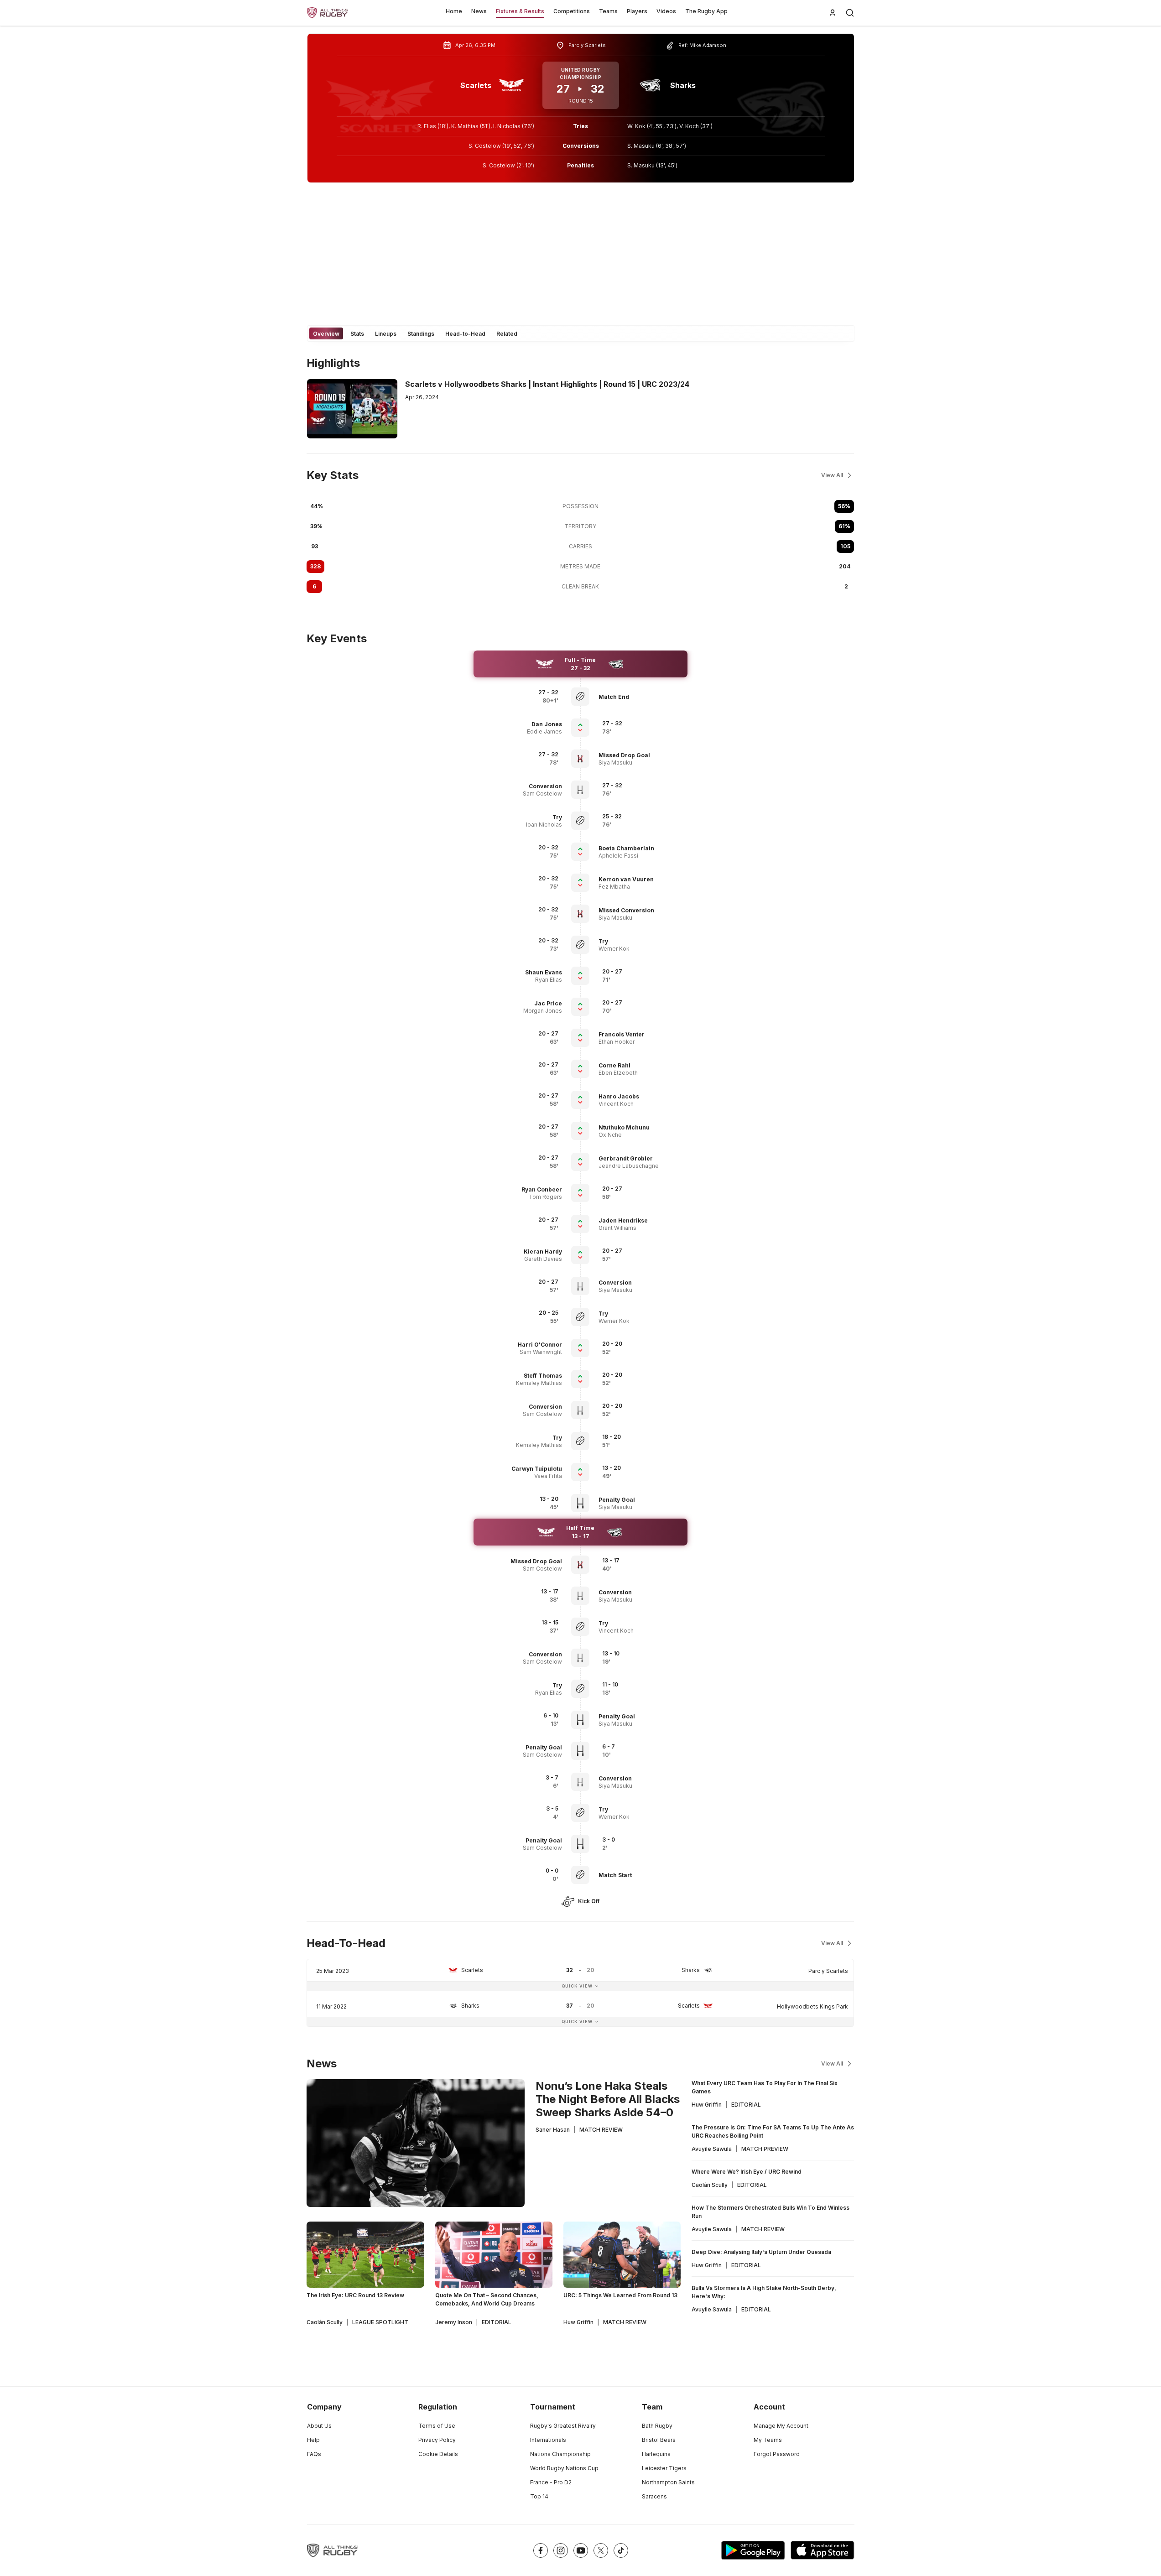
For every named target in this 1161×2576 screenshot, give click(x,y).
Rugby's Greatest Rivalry (563, 2426)
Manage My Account (781, 2426)
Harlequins (656, 2454)
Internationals (548, 2440)
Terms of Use (437, 2426)
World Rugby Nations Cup (564, 2468)
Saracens (654, 2496)
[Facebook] (541, 2550)
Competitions (572, 11)
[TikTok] (621, 2550)
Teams (608, 11)
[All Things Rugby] (333, 2550)
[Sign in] (833, 13)
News (479, 11)
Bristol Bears (659, 2440)
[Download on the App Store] (823, 2550)
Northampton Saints (668, 2482)
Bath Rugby (657, 2426)
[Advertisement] (581, 254)
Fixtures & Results (520, 11)
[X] (601, 2550)
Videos (666, 11)
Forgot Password (777, 2454)
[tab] (326, 333)
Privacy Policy (437, 2440)
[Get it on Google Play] (753, 2550)
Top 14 (539, 2496)
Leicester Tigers (664, 2468)
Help (313, 2440)
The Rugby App (706, 11)
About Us (319, 2426)
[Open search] (850, 13)
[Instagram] (561, 2550)
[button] (641, 697)
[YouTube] (581, 2550)
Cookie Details (438, 2454)
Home (454, 11)
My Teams (768, 2440)
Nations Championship (560, 2454)
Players (637, 11)
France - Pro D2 (551, 2482)
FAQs (314, 2454)
